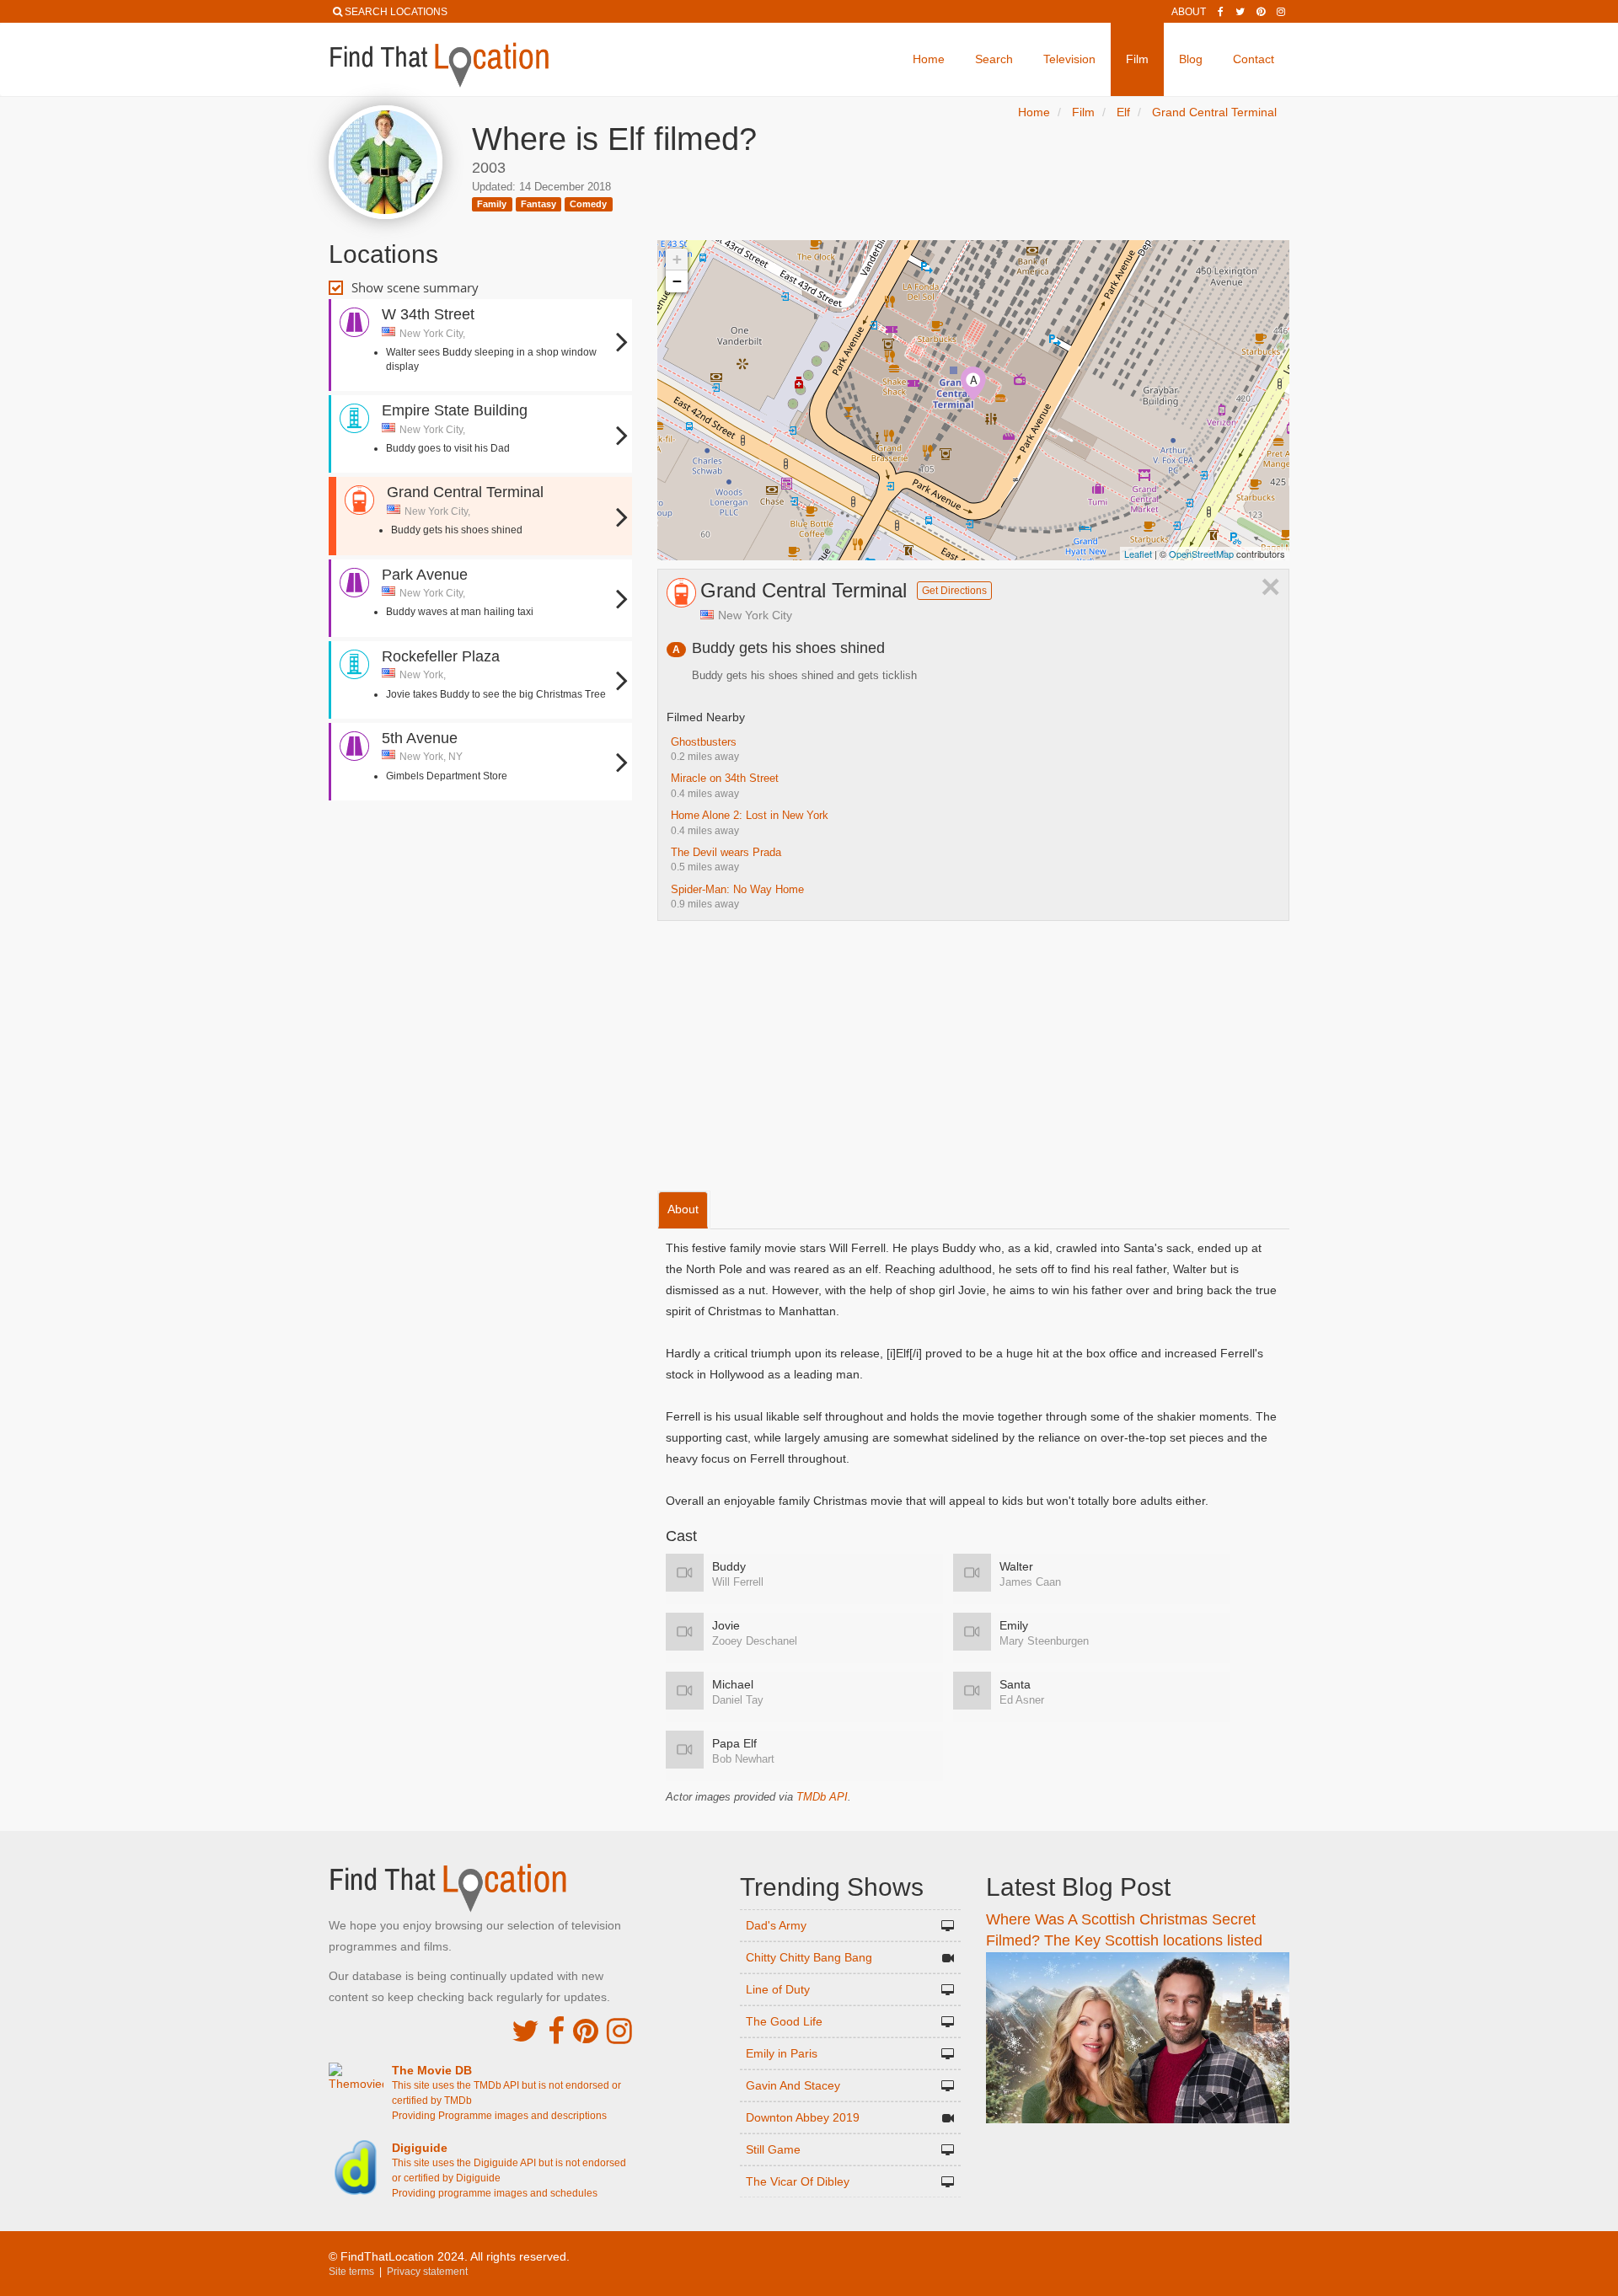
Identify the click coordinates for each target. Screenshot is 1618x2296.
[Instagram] (1281, 12)
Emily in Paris (782, 2053)
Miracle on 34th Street (725, 778)
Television (1069, 59)
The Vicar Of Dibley (798, 2181)
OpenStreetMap (1201, 554)
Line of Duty (778, 1989)
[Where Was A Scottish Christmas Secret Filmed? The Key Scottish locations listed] (1138, 2036)
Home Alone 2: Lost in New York (750, 815)
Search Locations (396, 12)
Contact (1254, 59)
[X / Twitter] (525, 2031)
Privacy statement (427, 2272)
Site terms (351, 2272)
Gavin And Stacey (793, 2085)
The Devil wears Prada (726, 852)
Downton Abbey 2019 (803, 2117)
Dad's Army (776, 1925)
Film (1137, 59)
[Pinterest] (1261, 12)
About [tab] (683, 1209)
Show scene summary (415, 287)
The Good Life (784, 2021)
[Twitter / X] (1240, 12)
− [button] (677, 281)
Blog (1191, 59)
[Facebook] (1221, 12)
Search (994, 59)
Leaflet (1138, 554)
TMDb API (822, 1797)
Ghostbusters (704, 742)
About (1189, 12)
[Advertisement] (480, 859)
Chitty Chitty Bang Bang (809, 1957)
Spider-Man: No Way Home (737, 889)
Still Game (773, 2149)
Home (929, 59)
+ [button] (677, 259)
